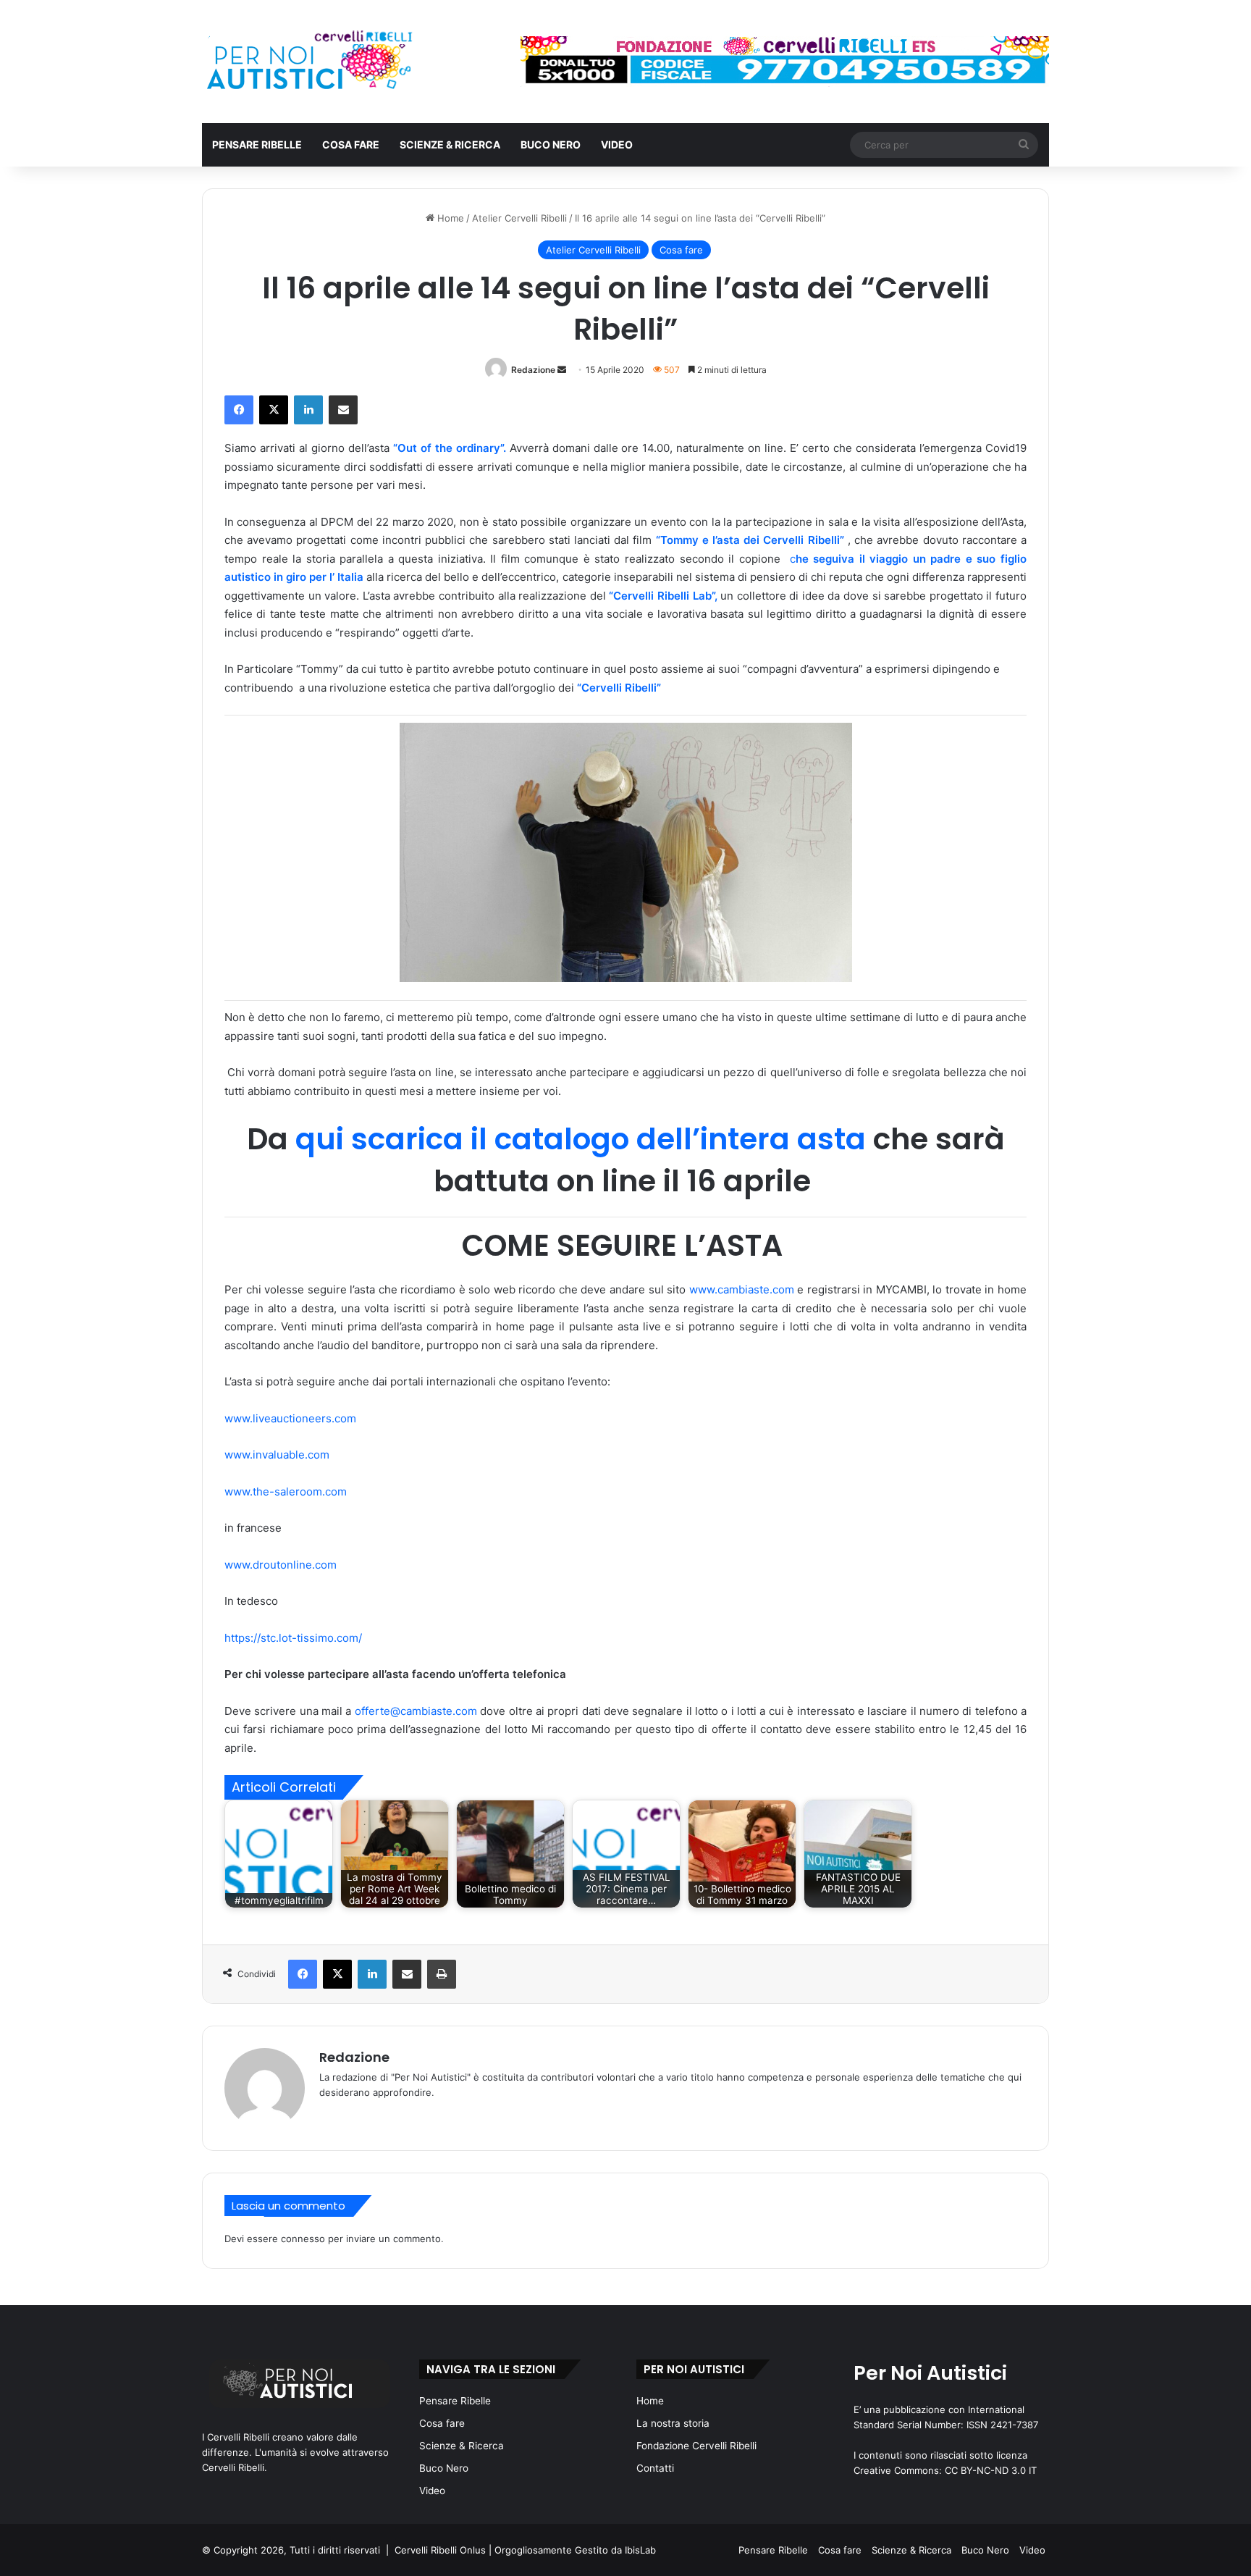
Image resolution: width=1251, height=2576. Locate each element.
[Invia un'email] (562, 370)
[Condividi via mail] (343, 410)
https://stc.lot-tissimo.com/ (293, 1638)
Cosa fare (351, 144)
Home (449, 218)
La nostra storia (673, 2423)
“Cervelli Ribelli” (619, 688)
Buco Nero (551, 144)
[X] (274, 410)
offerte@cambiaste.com (416, 1711)
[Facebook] (239, 410)
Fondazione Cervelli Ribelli (696, 2446)
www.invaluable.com (277, 1455)
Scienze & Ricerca (450, 144)
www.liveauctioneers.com (290, 1418)
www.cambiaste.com (742, 1289)
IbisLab (640, 2550)
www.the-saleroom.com (286, 1492)
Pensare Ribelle (257, 144)
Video (617, 144)
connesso (303, 2239)
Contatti (655, 2468)
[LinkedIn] (308, 410)
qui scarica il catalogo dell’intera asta (581, 1139)
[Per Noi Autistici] (308, 62)
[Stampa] (442, 1974)
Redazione (533, 370)
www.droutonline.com (281, 1565)
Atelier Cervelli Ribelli (519, 218)
